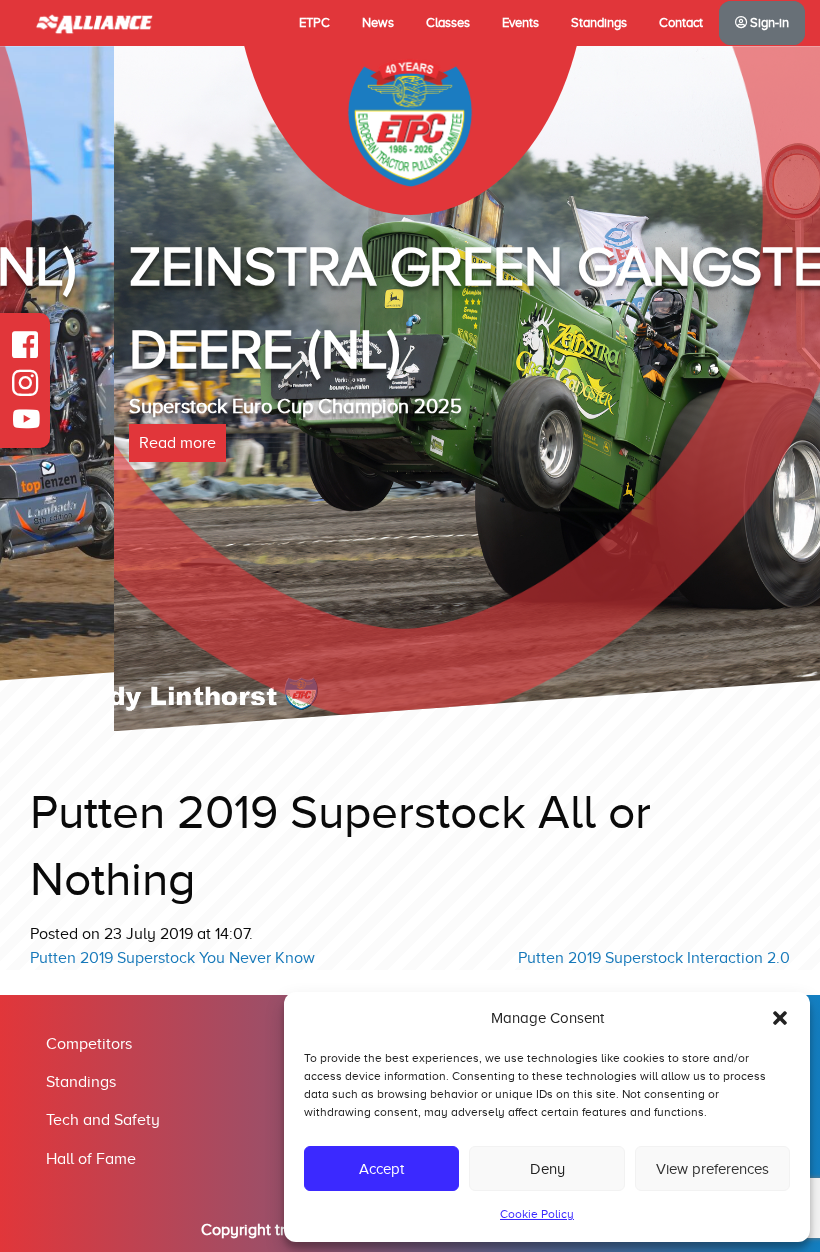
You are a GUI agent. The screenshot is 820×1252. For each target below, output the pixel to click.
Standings (599, 23)
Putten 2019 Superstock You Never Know (172, 958)
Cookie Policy (537, 1214)
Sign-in (768, 23)
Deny (547, 1169)
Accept (381, 1169)
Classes (448, 23)
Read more (63, 443)
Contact (681, 23)
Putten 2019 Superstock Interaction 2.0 (654, 958)
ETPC (314, 23)
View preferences (712, 1169)
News (378, 23)
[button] (780, 1018)
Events (520, 23)
